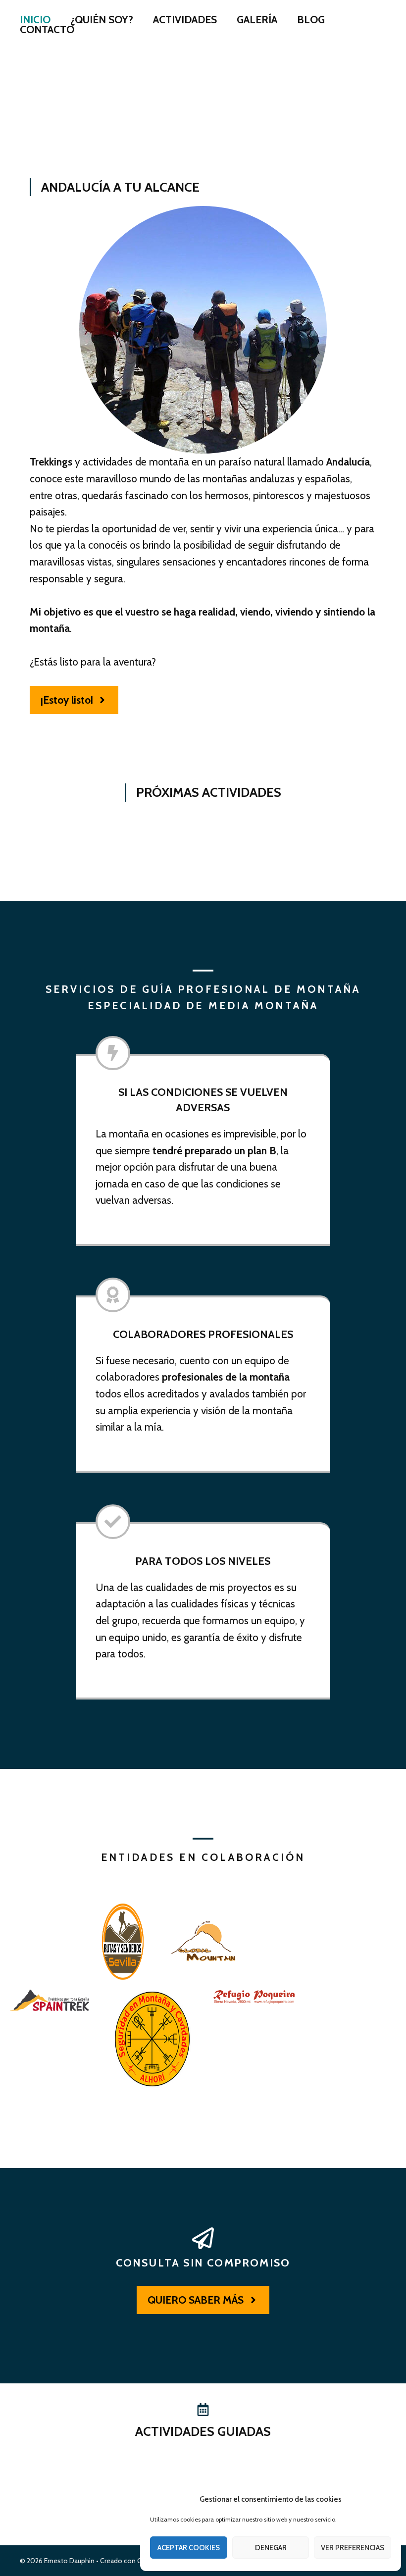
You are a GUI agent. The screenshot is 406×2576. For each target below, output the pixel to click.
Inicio (35, 20)
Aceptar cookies (189, 2548)
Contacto (47, 30)
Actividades (185, 20)
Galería (257, 20)
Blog (311, 20)
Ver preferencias (353, 2548)
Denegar (271, 2548)
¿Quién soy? (102, 20)
